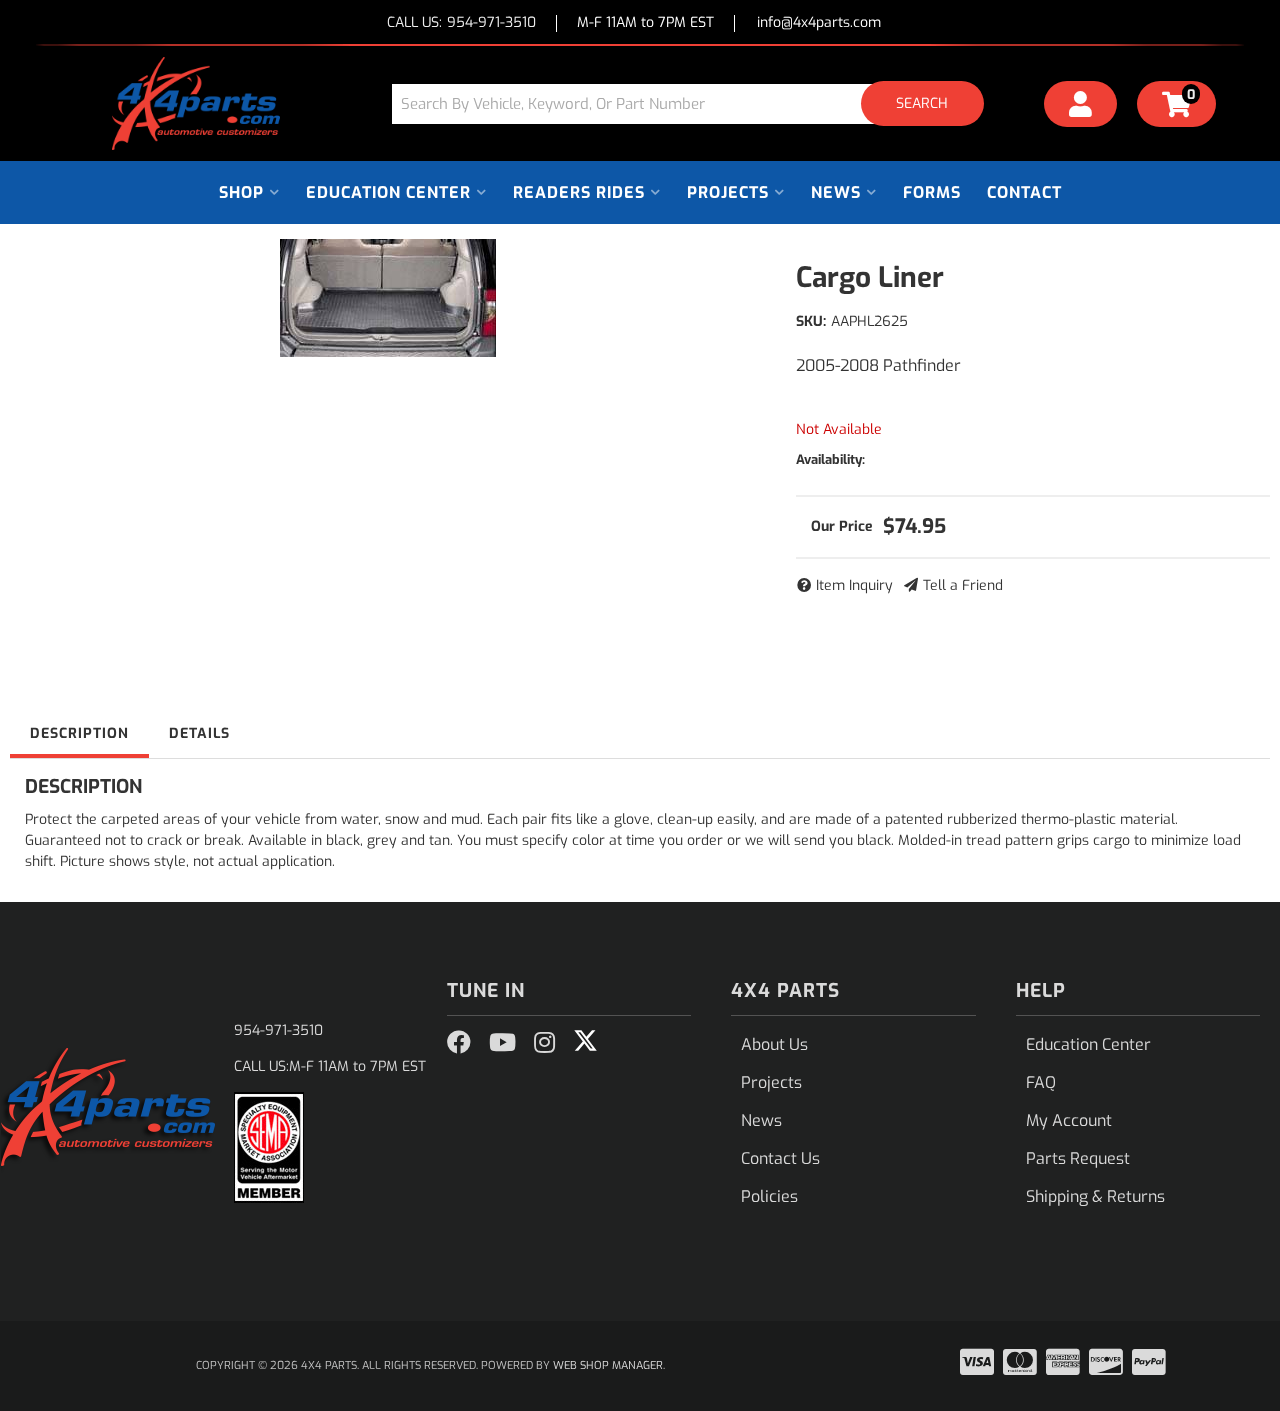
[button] (695, 103)
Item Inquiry (854, 585)
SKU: (811, 321)
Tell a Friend (963, 585)
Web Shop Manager (608, 1365)
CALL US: (461, 23)
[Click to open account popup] (1081, 107)
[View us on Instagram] (544, 1043)
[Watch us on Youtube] (502, 1043)
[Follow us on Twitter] (585, 1041)
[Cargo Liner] (388, 298)
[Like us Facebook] (459, 1043)
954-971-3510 (278, 1030)
